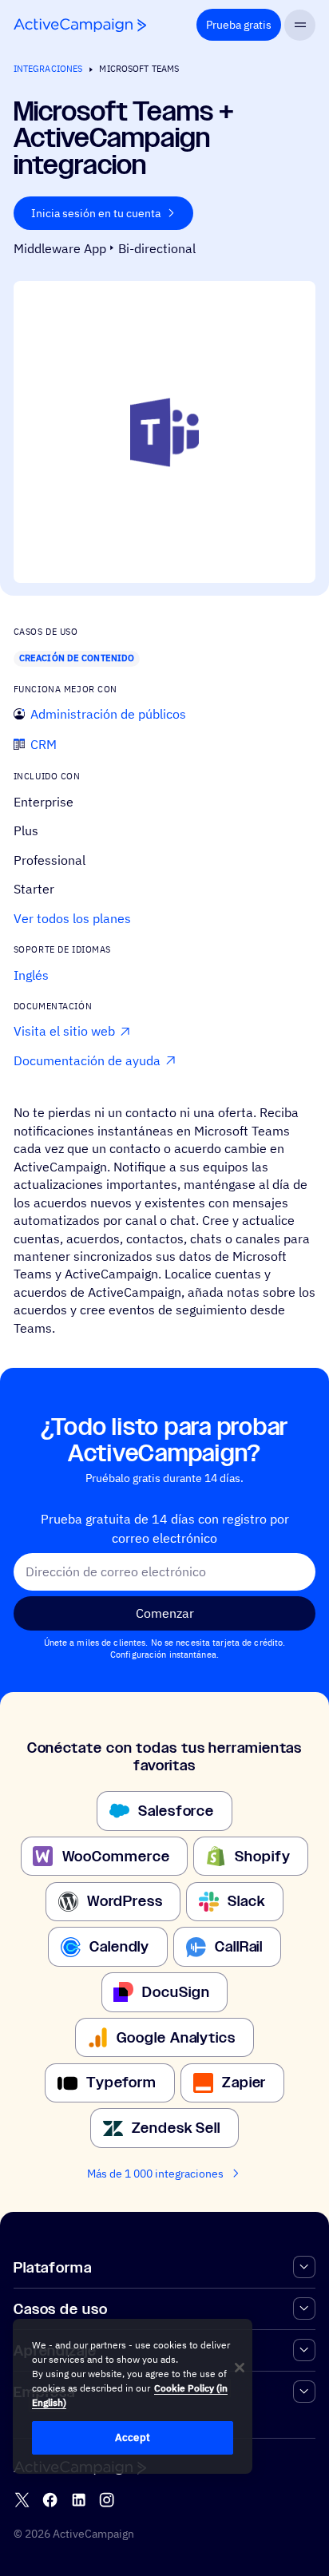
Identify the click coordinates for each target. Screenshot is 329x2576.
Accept (133, 2437)
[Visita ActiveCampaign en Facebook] (50, 2501)
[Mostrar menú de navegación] (300, 25)
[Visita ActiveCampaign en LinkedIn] (79, 2501)
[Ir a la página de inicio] (80, 25)
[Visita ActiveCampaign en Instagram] (107, 2501)
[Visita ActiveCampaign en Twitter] (22, 2501)
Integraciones (48, 69)
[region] (133, 2396)
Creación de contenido (77, 658)
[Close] (240, 2368)
